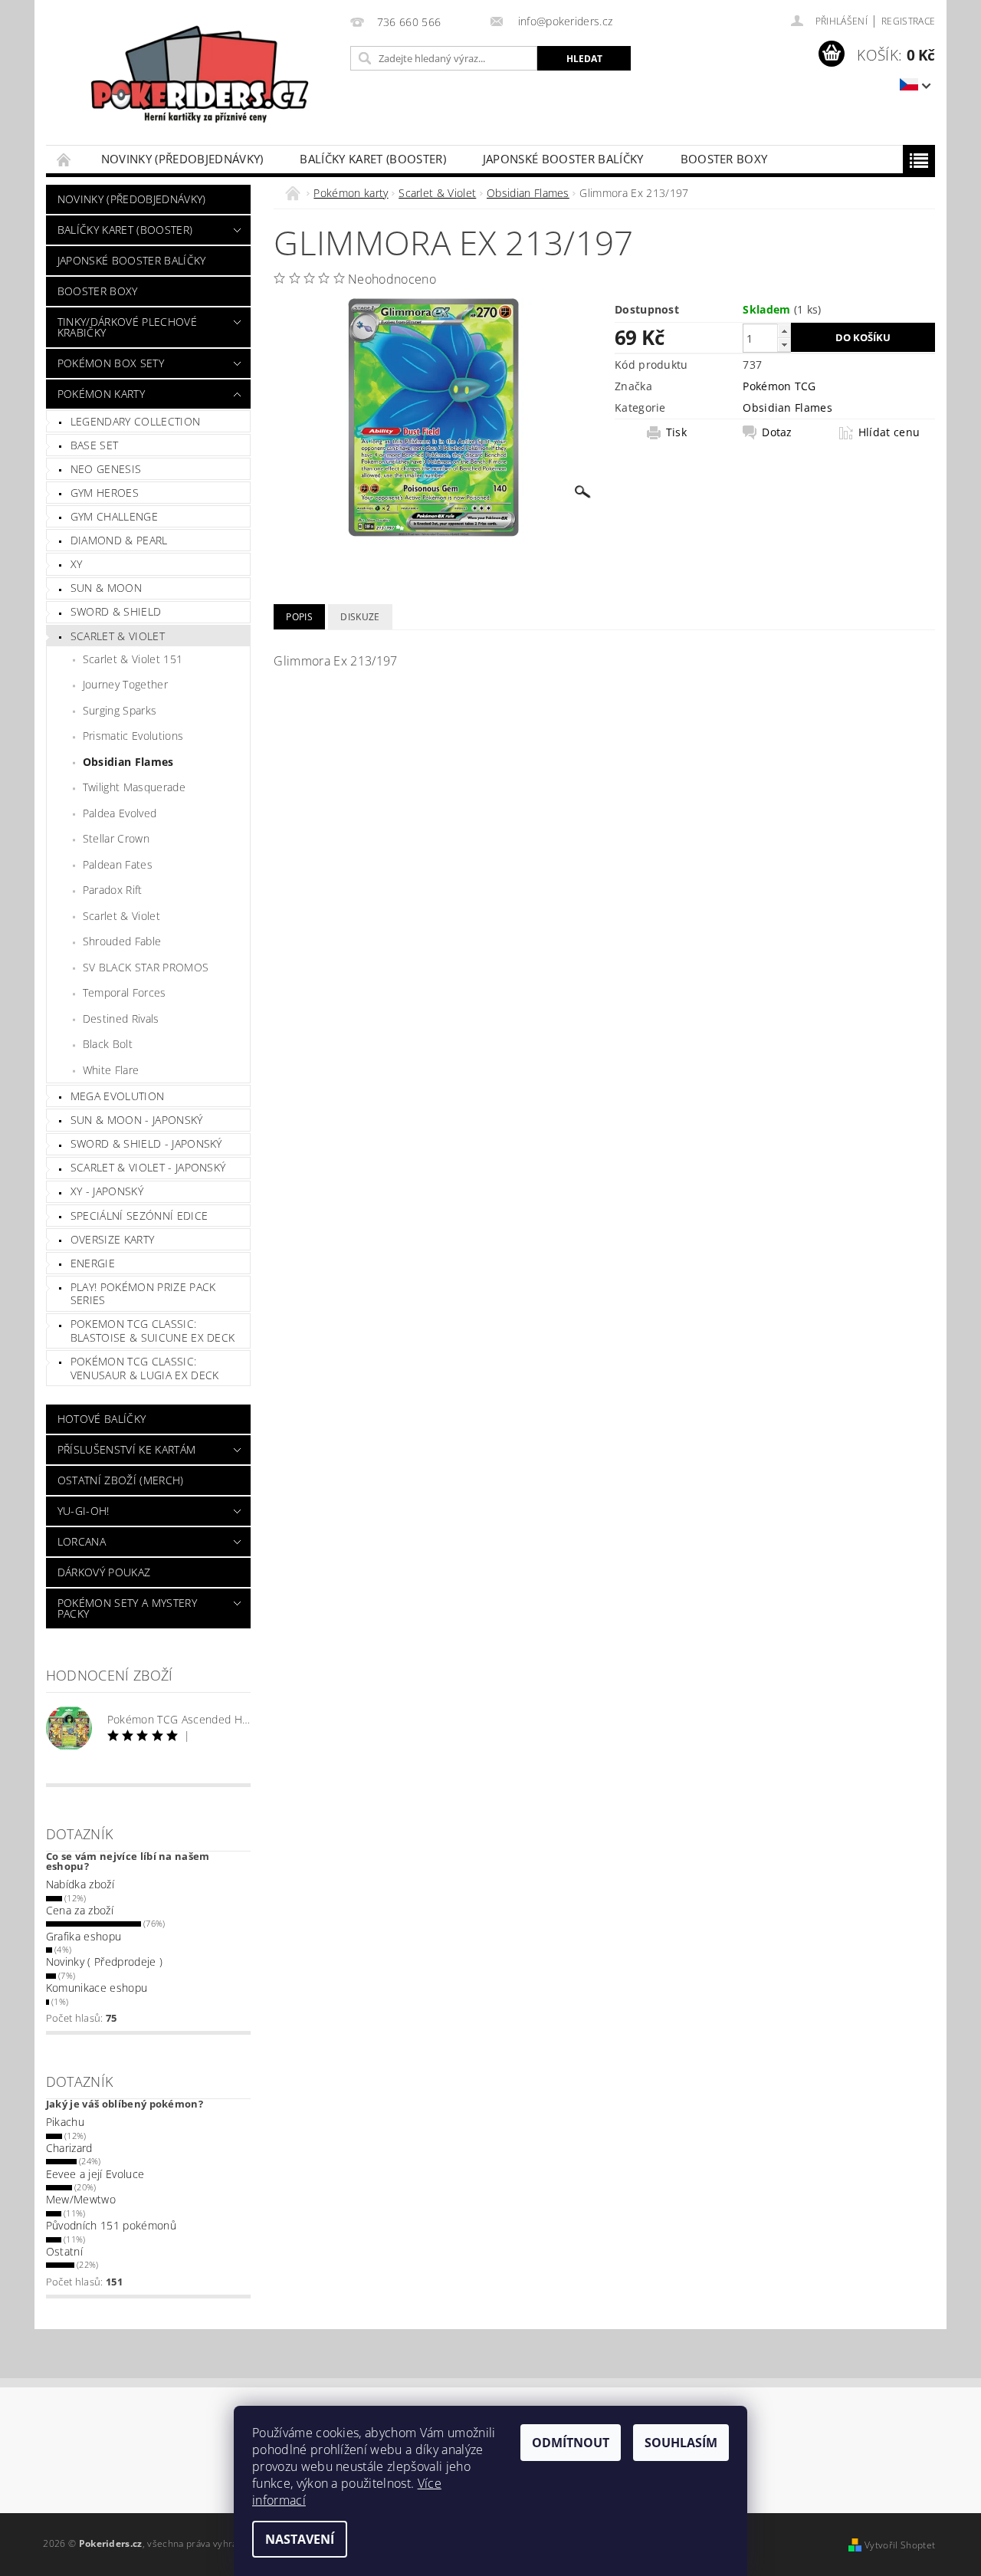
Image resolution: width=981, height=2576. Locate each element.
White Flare (111, 1070)
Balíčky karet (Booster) (372, 159)
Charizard (69, 2148)
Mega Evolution (117, 1096)
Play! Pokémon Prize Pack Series (143, 1294)
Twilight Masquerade (134, 787)
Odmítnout (571, 2443)
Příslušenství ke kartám (126, 1449)
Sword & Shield (116, 611)
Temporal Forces (125, 992)
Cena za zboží (80, 1910)
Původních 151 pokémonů (111, 2225)
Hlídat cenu (889, 432)
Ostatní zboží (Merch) (121, 1480)
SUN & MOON (106, 588)
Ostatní (64, 2251)
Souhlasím (681, 2443)
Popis (299, 617)
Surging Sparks (120, 710)
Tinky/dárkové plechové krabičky (127, 327)
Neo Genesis (106, 469)
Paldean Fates (118, 864)
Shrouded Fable (122, 941)
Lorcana (82, 1541)
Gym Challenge (114, 516)
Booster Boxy (724, 159)
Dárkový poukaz (104, 1572)
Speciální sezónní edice (139, 1216)
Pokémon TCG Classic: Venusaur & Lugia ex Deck (145, 1368)
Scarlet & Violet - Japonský (148, 1167)
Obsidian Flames (128, 762)
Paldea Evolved (120, 813)
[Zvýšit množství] (784, 331)
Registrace (908, 21)
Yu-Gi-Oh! (84, 1511)
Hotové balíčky (102, 1419)
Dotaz (777, 432)
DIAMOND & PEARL (119, 540)
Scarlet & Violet (118, 636)
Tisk (676, 432)
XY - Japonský (107, 1191)
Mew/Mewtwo (81, 2199)
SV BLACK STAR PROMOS (146, 967)
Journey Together (125, 684)
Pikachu (65, 2122)
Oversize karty (112, 1239)
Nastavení (300, 2539)
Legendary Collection (135, 421)
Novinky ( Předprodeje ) (104, 1962)
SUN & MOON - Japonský (137, 1120)
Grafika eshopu (84, 1936)
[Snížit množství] (784, 345)
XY (77, 564)
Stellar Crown (116, 838)
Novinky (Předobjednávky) (182, 159)
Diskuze (360, 617)
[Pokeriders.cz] (195, 80)
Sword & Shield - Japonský (146, 1143)
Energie (93, 1263)
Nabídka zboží (80, 1884)
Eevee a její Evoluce (95, 2174)
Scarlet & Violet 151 (133, 659)
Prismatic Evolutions (133, 736)
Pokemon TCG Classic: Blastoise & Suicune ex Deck (153, 1331)
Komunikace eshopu (97, 1988)
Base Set (95, 445)
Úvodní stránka (64, 159)
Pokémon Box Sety (111, 363)
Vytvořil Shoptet (900, 2545)
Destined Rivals (121, 1019)
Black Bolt (108, 1044)
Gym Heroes (105, 493)
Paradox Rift (113, 890)
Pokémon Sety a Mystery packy (127, 1608)
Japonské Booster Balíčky (563, 159)
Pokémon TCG (779, 386)
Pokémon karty (101, 394)
